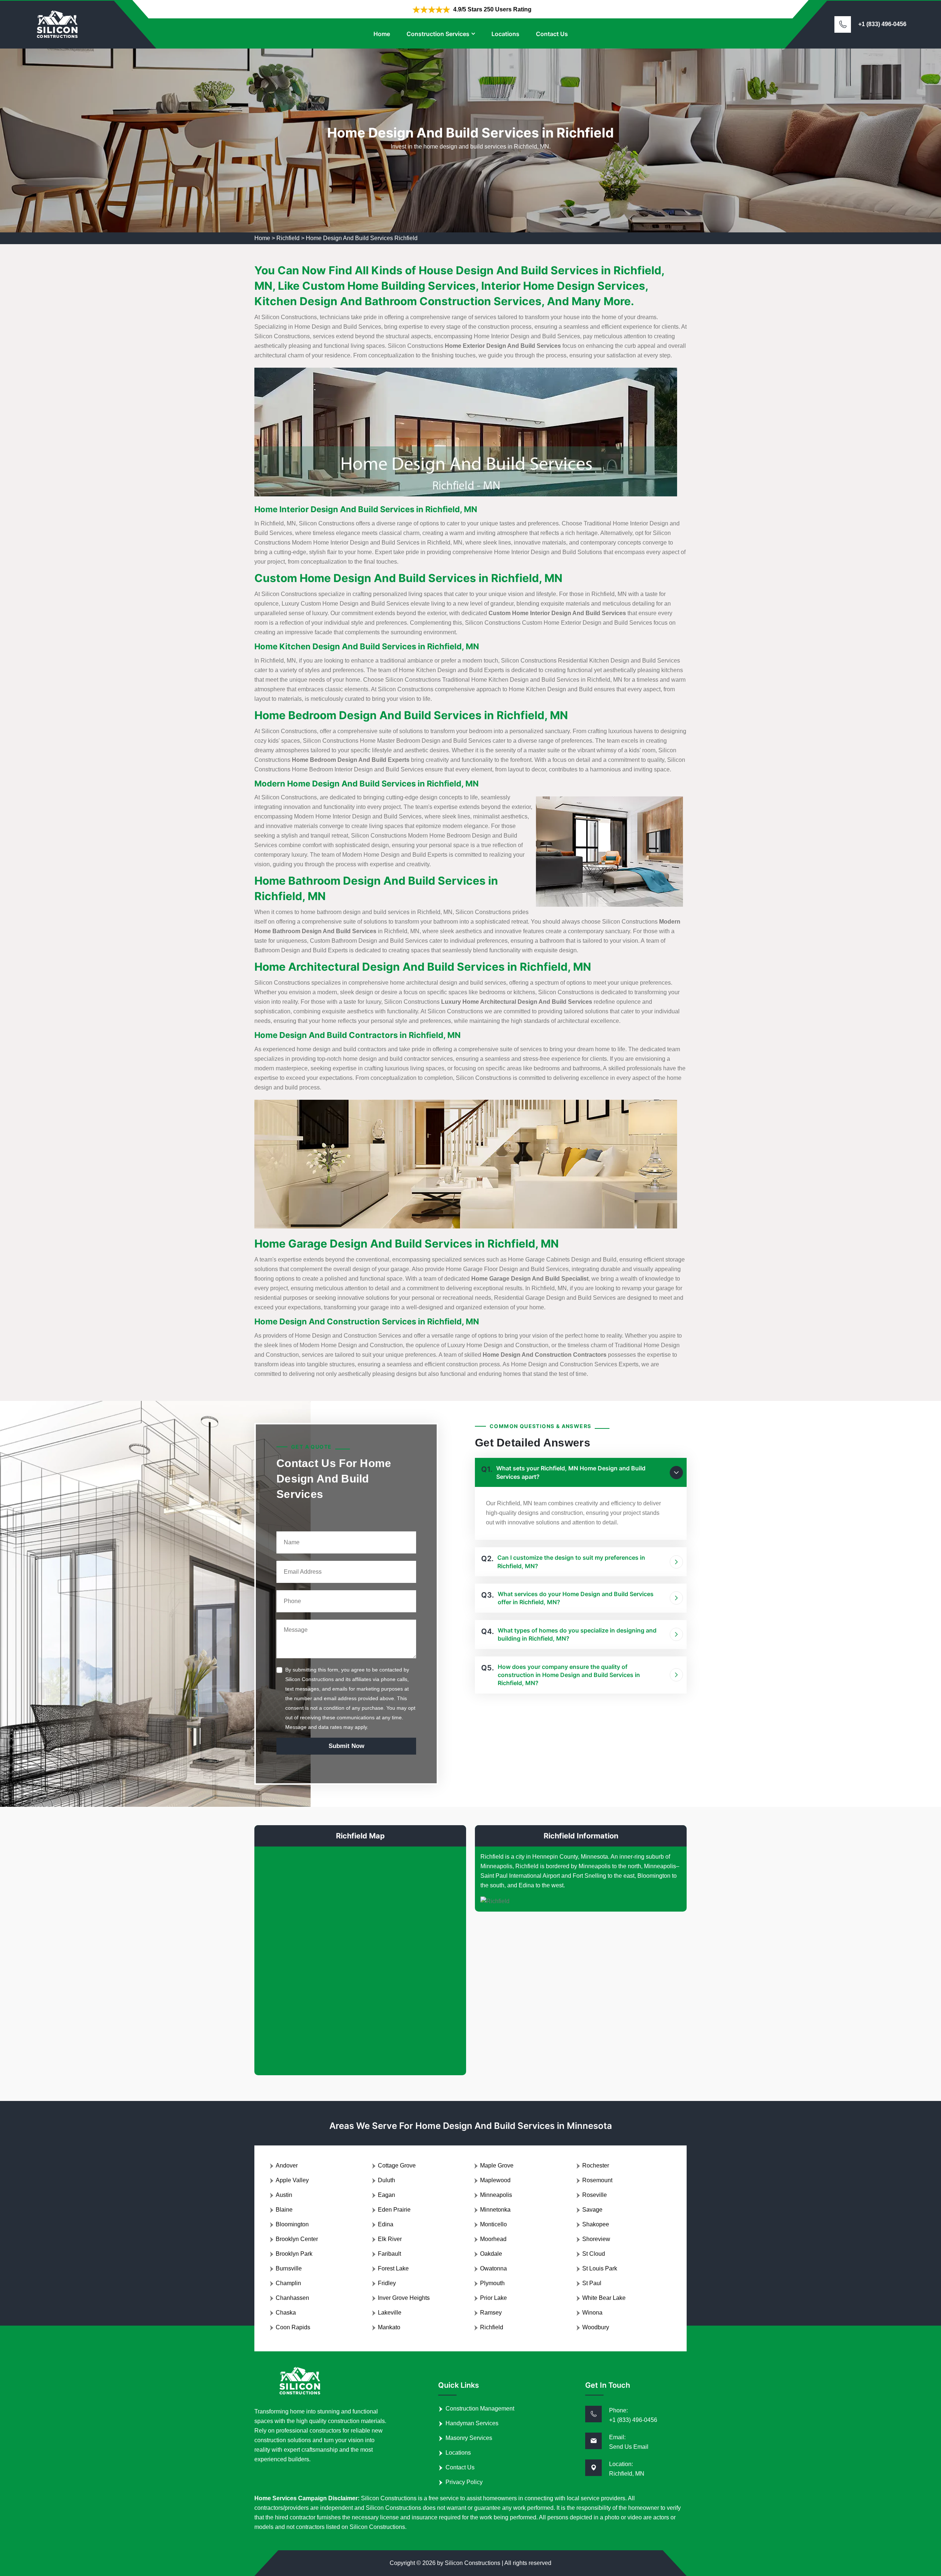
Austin (284, 2195)
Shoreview (596, 2239)
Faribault (389, 2254)
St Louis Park (600, 2268)
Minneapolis (496, 2195)
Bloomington (292, 2224)
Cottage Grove (397, 2165)
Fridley (387, 2283)
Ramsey (491, 2313)
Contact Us (552, 34)
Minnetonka (495, 2210)
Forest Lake (393, 2268)
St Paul (592, 2283)
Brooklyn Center (297, 2239)
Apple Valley (292, 2180)
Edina (386, 2224)
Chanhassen (292, 2298)
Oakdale (491, 2254)
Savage (592, 2210)
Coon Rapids (293, 2327)
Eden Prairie (394, 2210)
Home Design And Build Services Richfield (362, 238)
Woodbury (596, 2327)
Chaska (286, 2313)
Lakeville (390, 2313)
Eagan (387, 2195)
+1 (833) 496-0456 (882, 24)
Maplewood (495, 2180)
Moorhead (493, 2239)
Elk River (390, 2239)
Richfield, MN (627, 2474)
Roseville (595, 2195)
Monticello (493, 2224)
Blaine (284, 2210)
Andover (287, 2165)
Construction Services (438, 34)
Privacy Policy (464, 2482)
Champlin (288, 2283)
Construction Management (480, 2409)
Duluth (387, 2180)
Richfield (288, 238)
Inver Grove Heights (404, 2298)
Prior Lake (493, 2298)
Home (382, 34)
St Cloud (594, 2254)
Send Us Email (629, 2447)
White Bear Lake (604, 2298)
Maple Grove (497, 2165)
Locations (505, 34)
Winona (592, 2313)
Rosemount (597, 2180)
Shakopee (596, 2224)
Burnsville (289, 2268)
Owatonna (493, 2268)
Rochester (596, 2165)
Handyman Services (472, 2423)
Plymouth (492, 2283)
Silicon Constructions (473, 2563)
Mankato (389, 2327)
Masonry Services (469, 2438)
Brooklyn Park (294, 2254)
